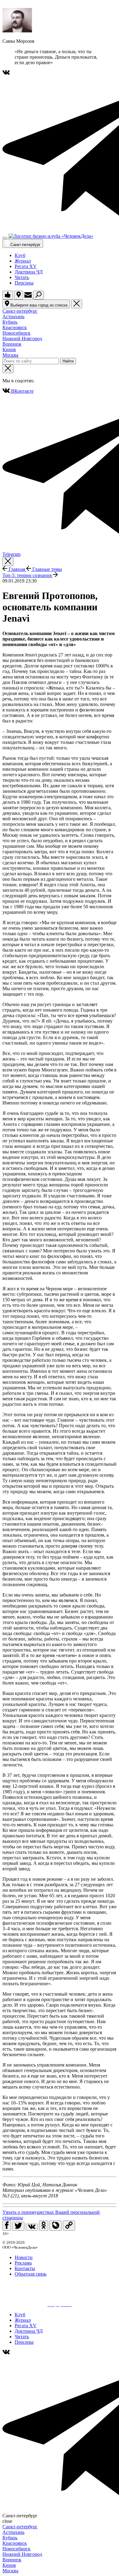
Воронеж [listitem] (12, 344)
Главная (17, 569)
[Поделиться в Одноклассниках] (44, 2226)
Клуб (20, 255)
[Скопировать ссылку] (69, 2226)
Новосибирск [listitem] (16, 333)
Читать (22, 277)
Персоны (24, 283)
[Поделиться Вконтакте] (32, 2227)
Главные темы (47, 569)
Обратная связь (31, 2274)
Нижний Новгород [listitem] (22, 338)
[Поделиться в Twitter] (18, 2226)
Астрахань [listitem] (13, 316)
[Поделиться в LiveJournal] (56, 2226)
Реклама (23, 2263)
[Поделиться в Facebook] (7, 2226)
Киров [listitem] (9, 349)
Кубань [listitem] (10, 322)
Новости (24, 2257)
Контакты (25, 2268)
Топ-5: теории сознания (28, 575)
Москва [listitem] (10, 355)
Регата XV (26, 266)
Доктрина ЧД (29, 272)
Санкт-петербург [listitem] (20, 311)
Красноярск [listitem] (15, 327)
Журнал (23, 261)
